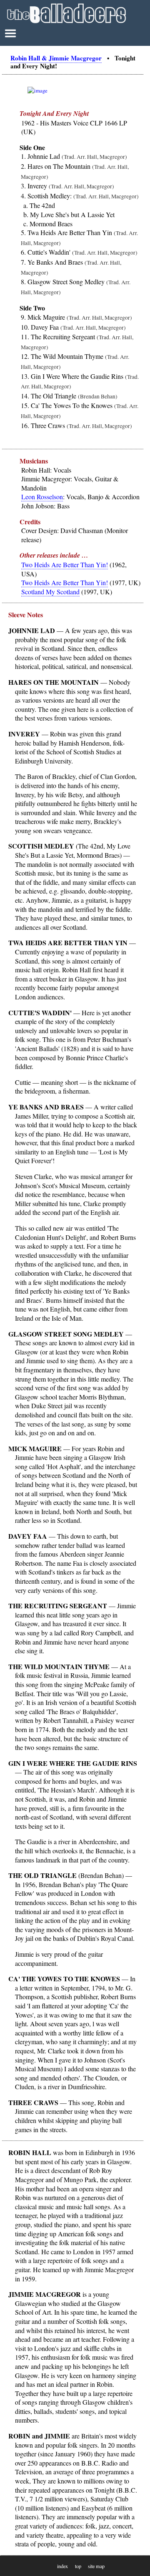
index (62, 2566)
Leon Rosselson (42, 497)
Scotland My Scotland (50, 592)
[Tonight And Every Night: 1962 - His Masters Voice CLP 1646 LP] (37, 90)
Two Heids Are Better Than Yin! (65, 565)
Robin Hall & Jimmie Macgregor (56, 58)
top (78, 2566)
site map (96, 2566)
